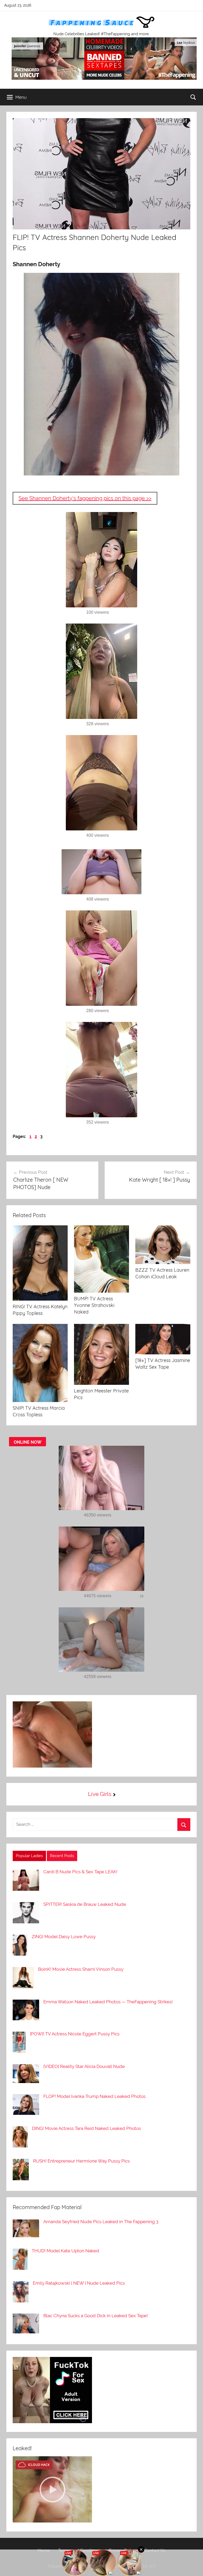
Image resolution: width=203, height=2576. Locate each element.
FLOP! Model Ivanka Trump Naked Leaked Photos (94, 2096)
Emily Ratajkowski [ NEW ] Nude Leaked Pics (79, 2283)
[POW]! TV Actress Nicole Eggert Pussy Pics (75, 2034)
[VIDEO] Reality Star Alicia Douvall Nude (84, 2066)
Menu (21, 97)
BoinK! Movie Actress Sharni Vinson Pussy (81, 1969)
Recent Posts (62, 1856)
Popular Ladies (29, 1856)
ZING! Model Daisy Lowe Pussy (64, 1937)
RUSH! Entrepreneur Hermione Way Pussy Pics (81, 2161)
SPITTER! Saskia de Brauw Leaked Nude (85, 1904)
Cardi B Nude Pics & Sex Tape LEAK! (80, 1872)
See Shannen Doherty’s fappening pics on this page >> (85, 498)
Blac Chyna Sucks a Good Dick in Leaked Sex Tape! (96, 2316)
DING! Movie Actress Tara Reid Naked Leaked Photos (86, 2128)
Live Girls (100, 1794)
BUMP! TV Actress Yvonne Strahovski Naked (94, 1305)
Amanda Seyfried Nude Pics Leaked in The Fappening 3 (101, 2222)
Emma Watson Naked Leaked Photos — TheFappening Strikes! (108, 2002)
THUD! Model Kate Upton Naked (65, 2251)
